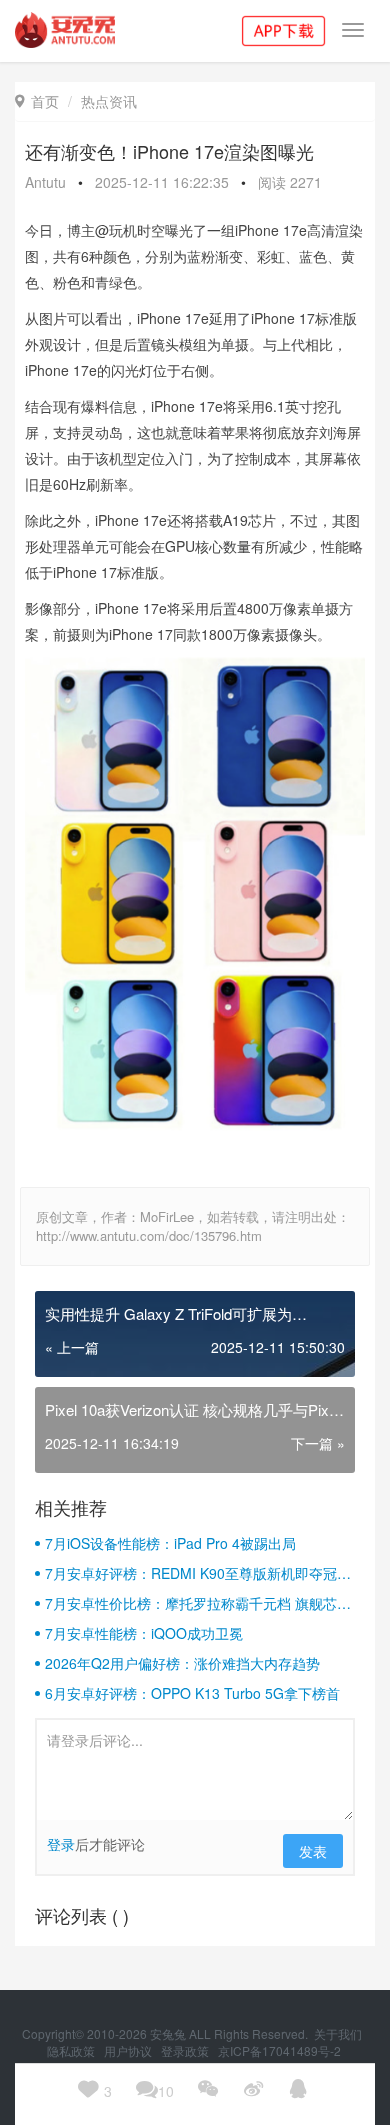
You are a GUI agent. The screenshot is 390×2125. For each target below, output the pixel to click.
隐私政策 (72, 2050)
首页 (37, 101)
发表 (313, 1851)
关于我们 (339, 2033)
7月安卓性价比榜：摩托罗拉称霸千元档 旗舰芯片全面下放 (198, 1603)
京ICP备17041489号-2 (279, 2050)
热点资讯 (109, 101)
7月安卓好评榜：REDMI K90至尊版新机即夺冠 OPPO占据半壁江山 (191, 1573)
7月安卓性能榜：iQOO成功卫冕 (144, 1633)
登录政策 (186, 2050)
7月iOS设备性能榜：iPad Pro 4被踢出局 (170, 1543)
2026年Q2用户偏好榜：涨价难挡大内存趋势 (182, 1663)
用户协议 (129, 2050)
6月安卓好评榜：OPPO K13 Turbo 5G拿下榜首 (192, 1693)
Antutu (45, 182)
